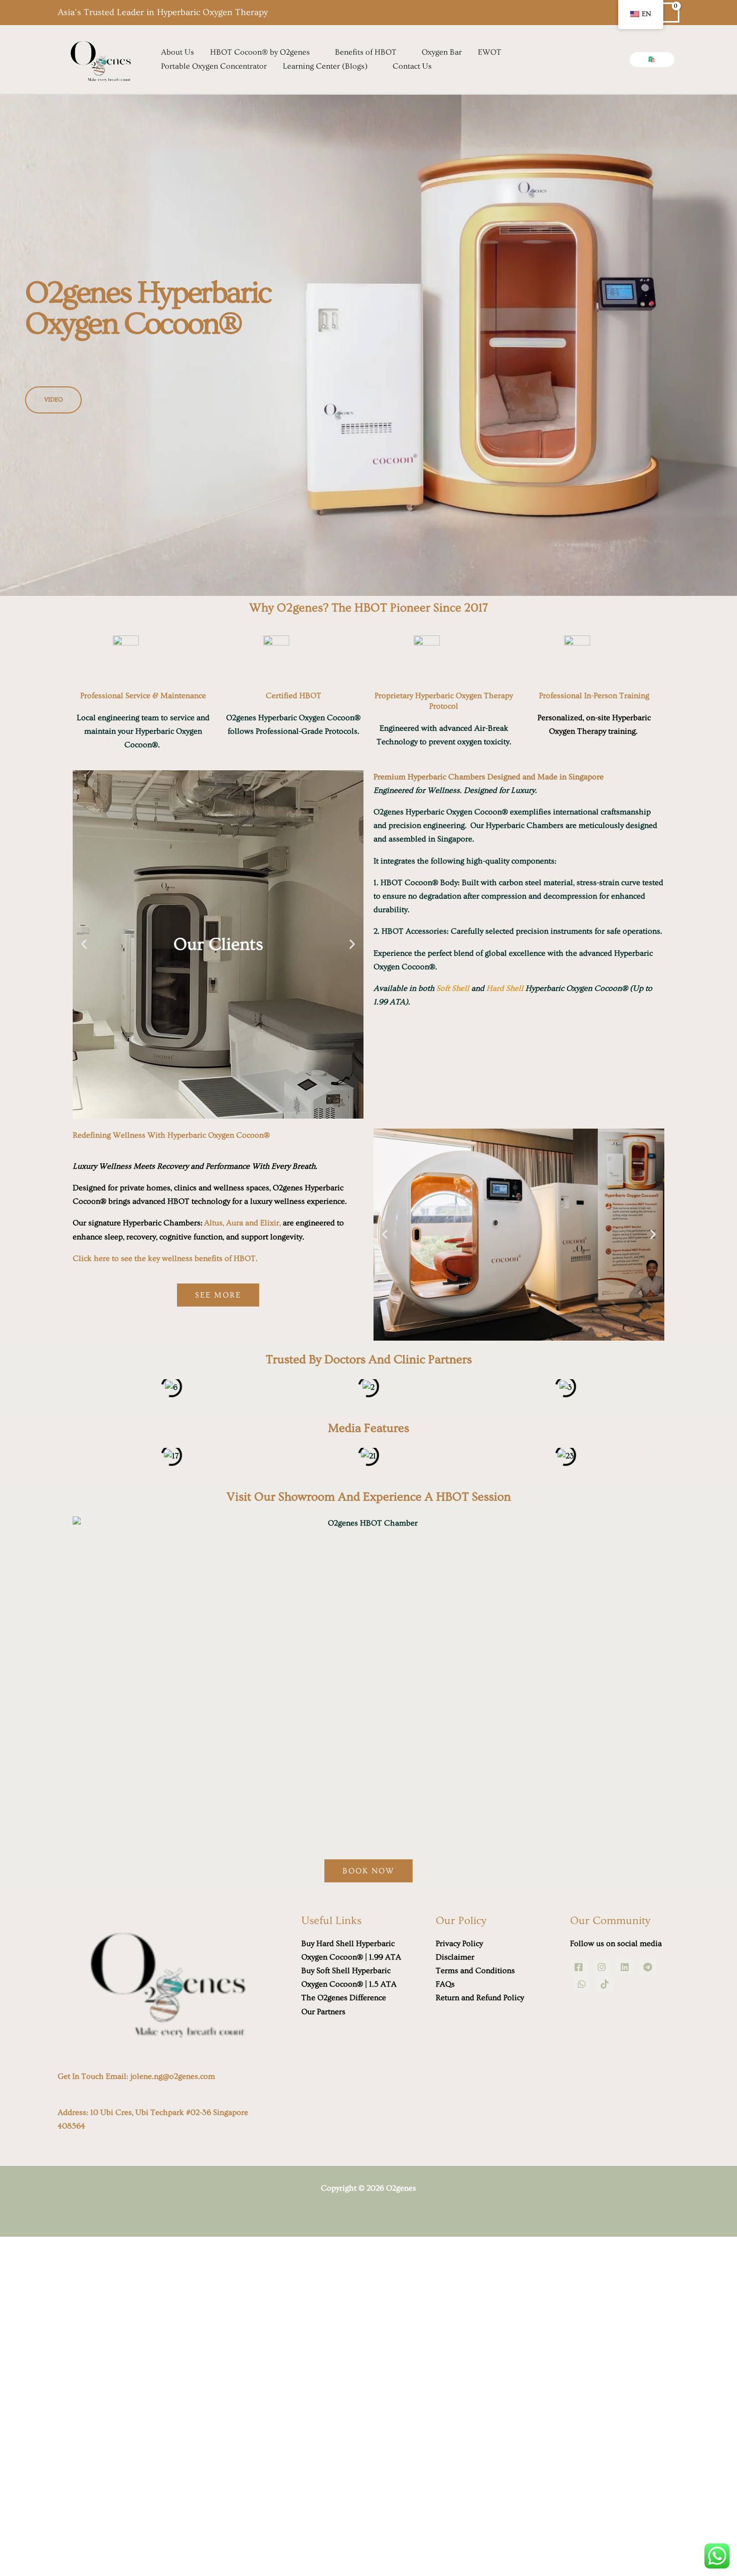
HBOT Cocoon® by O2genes (260, 52)
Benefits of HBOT (366, 52)
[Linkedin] (625, 1967)
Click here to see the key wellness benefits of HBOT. (165, 1258)
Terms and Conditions (475, 1971)
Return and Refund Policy (480, 1998)
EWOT (490, 52)
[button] (652, 60)
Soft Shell (453, 988)
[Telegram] (648, 1967)
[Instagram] (602, 1967)
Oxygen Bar (442, 52)
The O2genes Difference (344, 1998)
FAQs (445, 1984)
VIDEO (53, 400)
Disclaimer (455, 1957)
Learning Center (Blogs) (325, 66)
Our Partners (323, 2012)
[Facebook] (579, 1967)
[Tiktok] (605, 1984)
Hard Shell (505, 988)
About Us (177, 52)
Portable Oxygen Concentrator (214, 66)
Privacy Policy (459, 1944)
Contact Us (412, 66)
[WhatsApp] (582, 1984)
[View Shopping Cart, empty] (670, 13)
